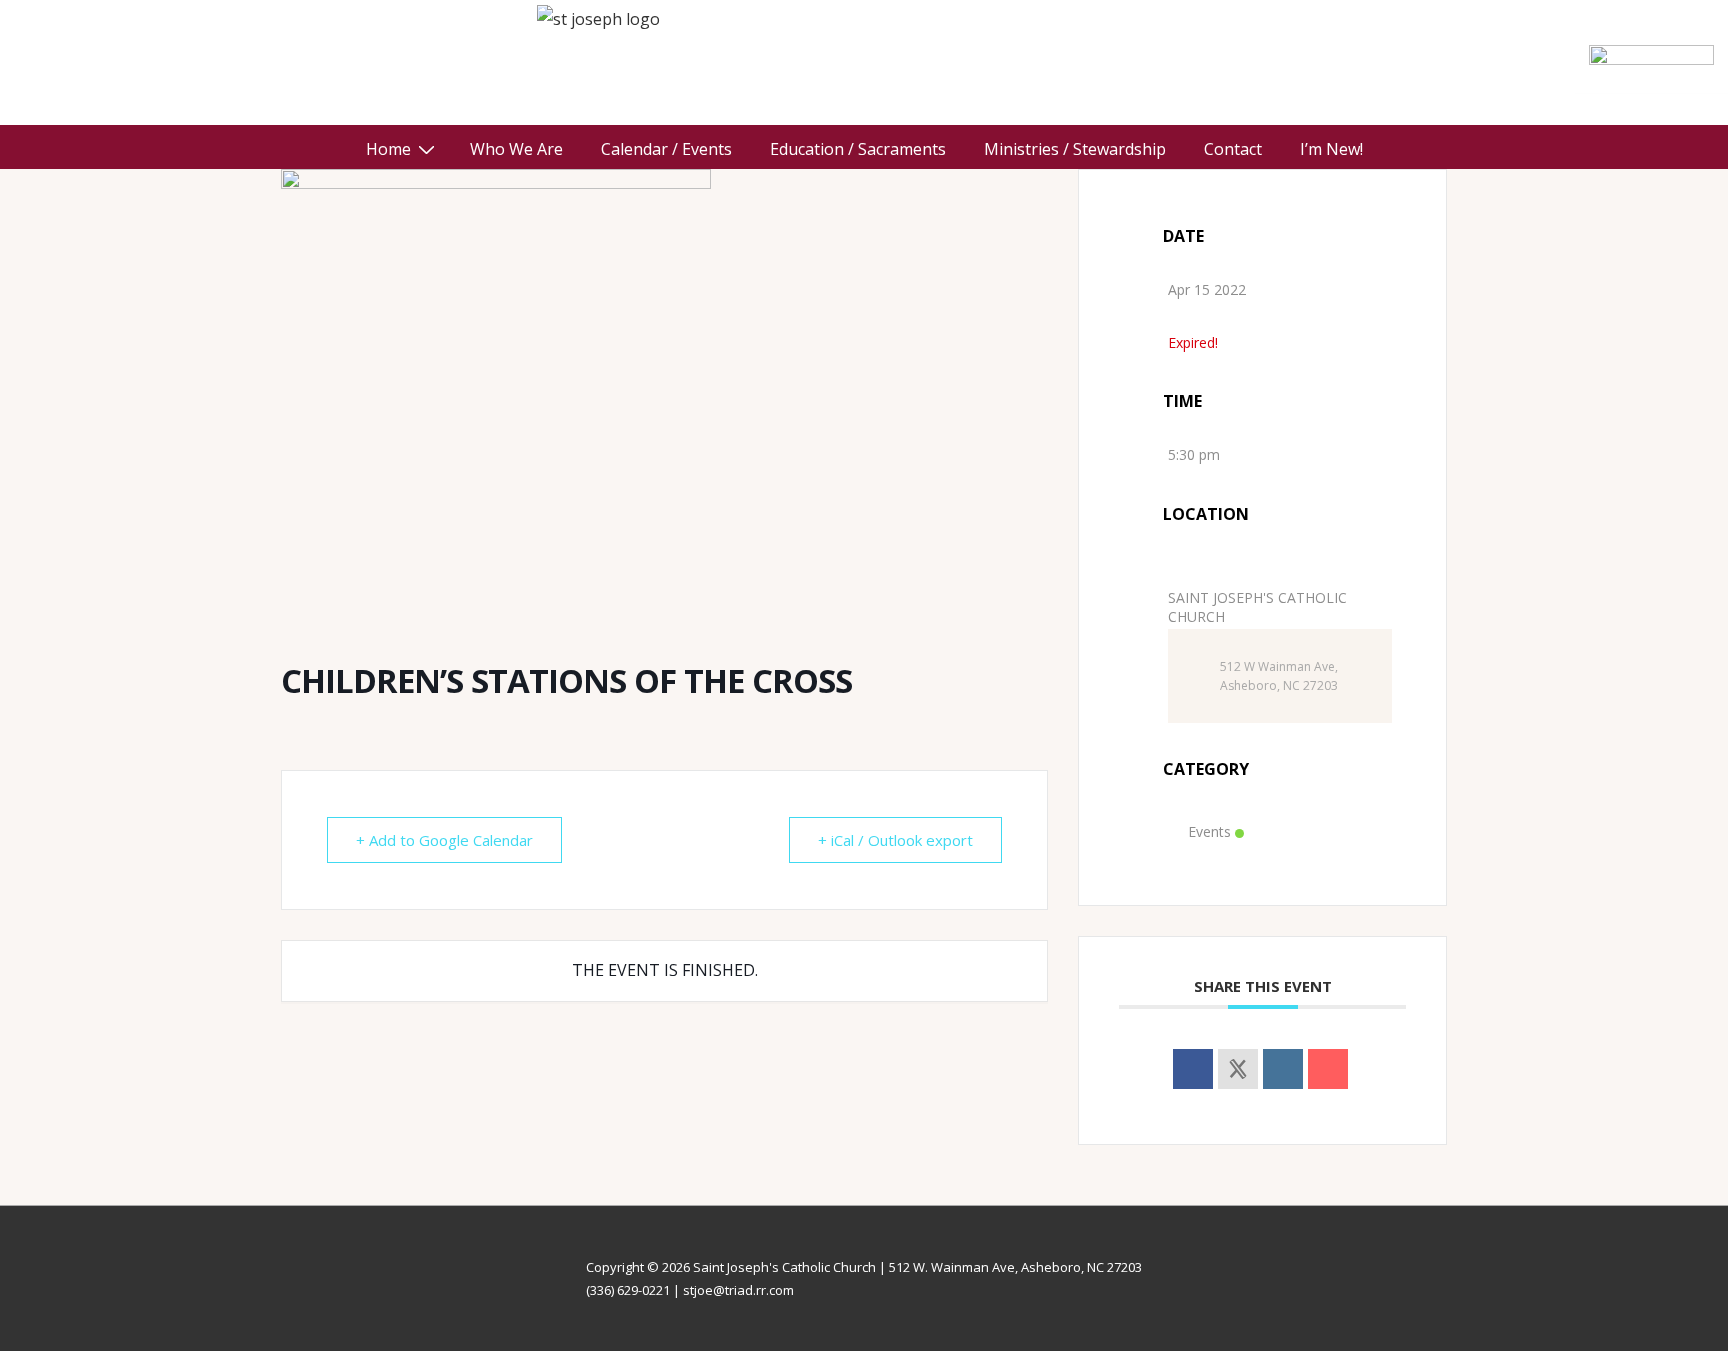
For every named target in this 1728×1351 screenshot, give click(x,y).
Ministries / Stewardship (1075, 149)
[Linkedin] (1283, 1069)
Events (1209, 831)
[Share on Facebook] (1193, 1069)
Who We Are (516, 149)
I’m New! (1331, 149)
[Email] (1328, 1069)
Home (388, 149)
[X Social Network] (1238, 1069)
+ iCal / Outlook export (895, 840)
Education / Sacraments (858, 149)
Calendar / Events (666, 149)
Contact (1233, 149)
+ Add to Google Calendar (444, 840)
